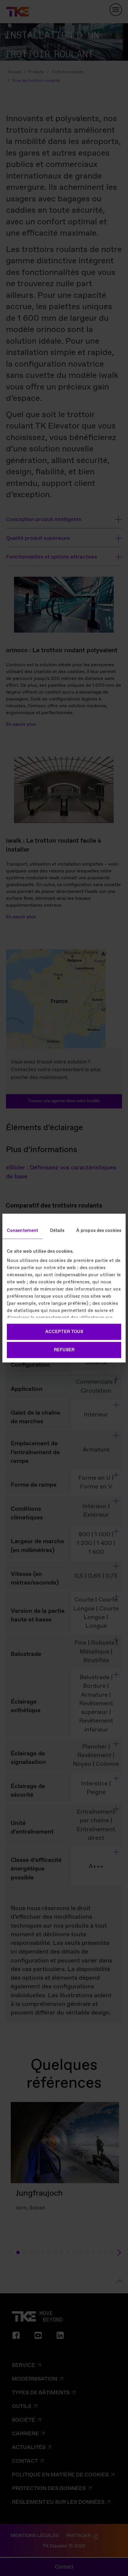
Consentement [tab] (22, 1230)
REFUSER (64, 1350)
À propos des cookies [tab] (99, 1230)
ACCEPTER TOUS (64, 1332)
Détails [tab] (57, 1230)
